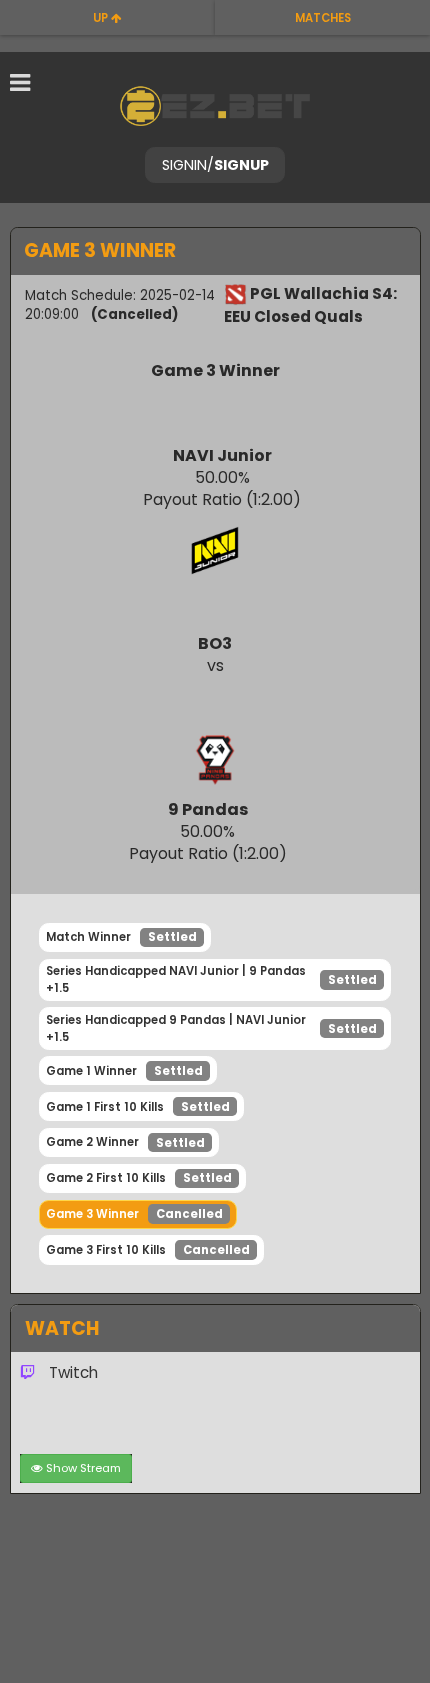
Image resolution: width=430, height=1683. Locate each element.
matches (323, 18)
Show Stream (83, 1468)
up (102, 18)
